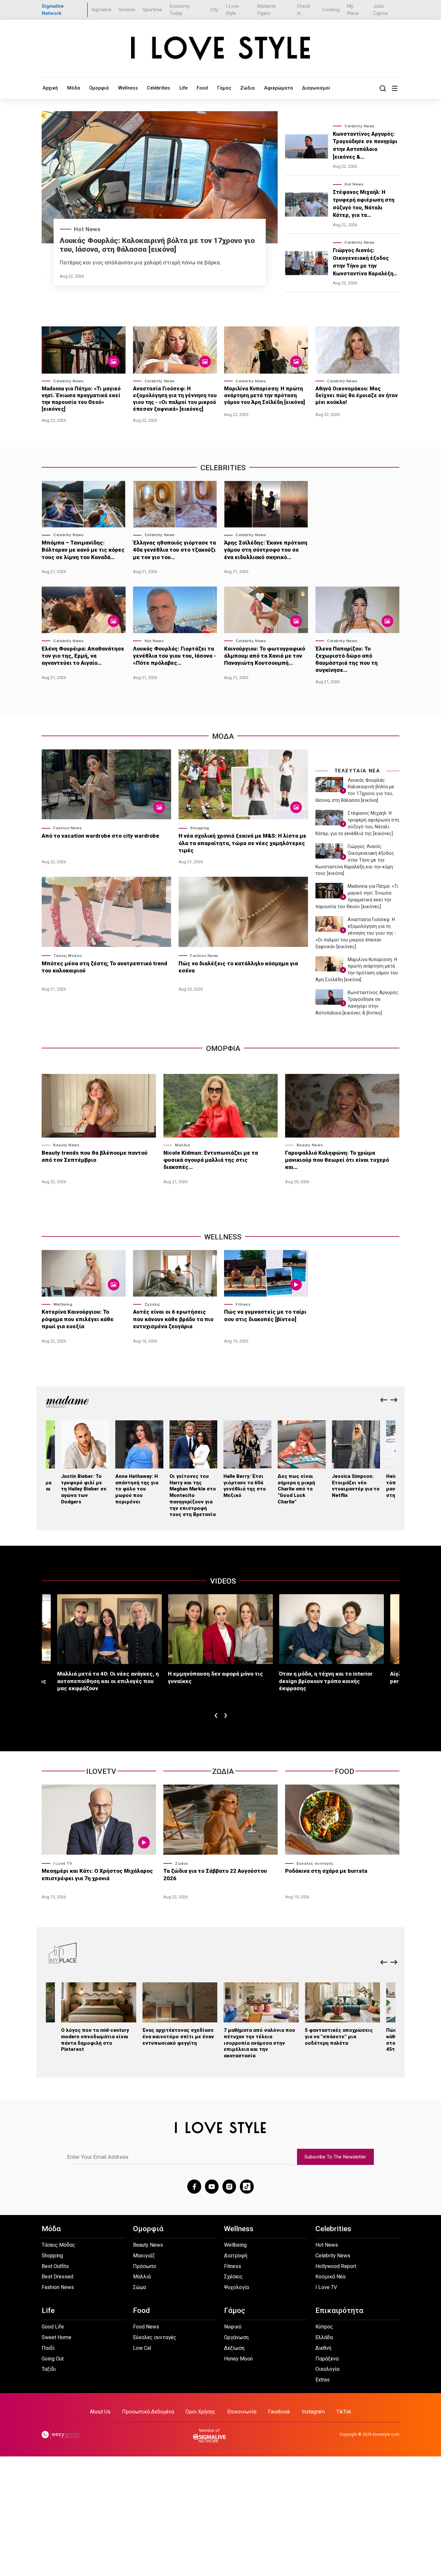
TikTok (344, 2412)
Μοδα (223, 736)
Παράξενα (327, 2359)
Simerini (127, 10)
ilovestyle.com (386, 2434)
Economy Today (180, 10)
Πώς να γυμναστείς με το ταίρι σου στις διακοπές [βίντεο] (265, 1315)
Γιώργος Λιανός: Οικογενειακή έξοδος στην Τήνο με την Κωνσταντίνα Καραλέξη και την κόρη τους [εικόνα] (355, 860)
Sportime (152, 10)
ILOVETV (101, 1771)
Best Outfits (55, 2266)
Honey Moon (238, 2359)
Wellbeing (63, 1304)
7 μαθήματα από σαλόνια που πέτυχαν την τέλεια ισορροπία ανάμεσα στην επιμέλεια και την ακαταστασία (259, 2043)
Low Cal (142, 2348)
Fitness (243, 1304)
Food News (146, 2327)
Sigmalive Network (53, 10)
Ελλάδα (324, 2337)
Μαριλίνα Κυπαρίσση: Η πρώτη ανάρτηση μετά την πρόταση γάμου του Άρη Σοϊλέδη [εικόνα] (265, 395)
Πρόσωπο (145, 2266)
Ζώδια (247, 88)
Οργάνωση (236, 2337)
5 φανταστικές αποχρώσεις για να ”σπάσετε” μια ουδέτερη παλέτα (339, 2037)
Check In (304, 10)
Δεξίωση (234, 2348)
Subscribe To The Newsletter (335, 2157)
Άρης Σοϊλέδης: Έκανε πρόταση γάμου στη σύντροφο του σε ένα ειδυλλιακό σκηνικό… (266, 550)
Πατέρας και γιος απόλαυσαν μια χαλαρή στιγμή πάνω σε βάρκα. (140, 262)
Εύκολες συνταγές (315, 1863)
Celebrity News (360, 126)
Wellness (128, 88)
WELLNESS (223, 1237)
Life (184, 88)
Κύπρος (324, 2327)
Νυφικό (233, 2327)
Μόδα (74, 88)
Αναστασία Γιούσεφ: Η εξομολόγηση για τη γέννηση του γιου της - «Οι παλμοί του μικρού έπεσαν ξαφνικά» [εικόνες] (175, 399)
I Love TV (63, 1863)
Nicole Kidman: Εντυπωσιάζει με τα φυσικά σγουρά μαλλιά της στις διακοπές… (211, 1160)
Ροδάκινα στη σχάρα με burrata (326, 1871)
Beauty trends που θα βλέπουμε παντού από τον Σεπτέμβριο (95, 1156)
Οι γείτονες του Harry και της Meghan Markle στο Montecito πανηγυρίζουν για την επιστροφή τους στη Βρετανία (193, 1495)
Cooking (331, 10)
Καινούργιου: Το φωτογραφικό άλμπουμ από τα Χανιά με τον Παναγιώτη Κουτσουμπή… (265, 656)
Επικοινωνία (242, 2412)
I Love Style (232, 10)
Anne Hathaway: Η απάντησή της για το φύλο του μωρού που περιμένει (137, 1489)
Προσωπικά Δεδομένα (148, 2412)
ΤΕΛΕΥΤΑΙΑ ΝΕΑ (358, 771)
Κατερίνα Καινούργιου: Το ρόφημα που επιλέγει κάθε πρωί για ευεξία (78, 1319)
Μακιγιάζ (144, 2256)
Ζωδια (223, 1771)
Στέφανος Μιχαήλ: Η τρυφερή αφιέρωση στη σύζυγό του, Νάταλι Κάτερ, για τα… (364, 204)
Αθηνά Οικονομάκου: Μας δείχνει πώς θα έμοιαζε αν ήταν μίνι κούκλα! (357, 395)
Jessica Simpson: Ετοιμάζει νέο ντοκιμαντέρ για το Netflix (356, 1486)
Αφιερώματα (278, 88)
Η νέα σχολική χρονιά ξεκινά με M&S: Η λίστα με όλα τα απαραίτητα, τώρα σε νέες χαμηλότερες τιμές (242, 843)
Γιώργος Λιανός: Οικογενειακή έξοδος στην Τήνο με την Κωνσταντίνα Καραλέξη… (365, 262)
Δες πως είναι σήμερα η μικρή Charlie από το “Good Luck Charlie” (296, 1489)
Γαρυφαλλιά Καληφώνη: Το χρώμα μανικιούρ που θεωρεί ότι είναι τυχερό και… (337, 1160)
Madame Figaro (266, 10)
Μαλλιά (182, 1145)
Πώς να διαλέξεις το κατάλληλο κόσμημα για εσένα (238, 967)
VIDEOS (223, 1581)
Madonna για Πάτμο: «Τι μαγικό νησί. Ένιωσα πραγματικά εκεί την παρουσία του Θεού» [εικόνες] (81, 399)
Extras (323, 2380)
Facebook (279, 2412)
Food (202, 88)
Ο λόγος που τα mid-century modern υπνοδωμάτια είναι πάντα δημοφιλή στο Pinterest (95, 2040)
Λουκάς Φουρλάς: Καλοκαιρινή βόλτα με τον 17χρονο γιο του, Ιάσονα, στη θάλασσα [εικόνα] (157, 245)
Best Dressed (57, 2277)
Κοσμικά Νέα (330, 2277)
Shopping (200, 828)
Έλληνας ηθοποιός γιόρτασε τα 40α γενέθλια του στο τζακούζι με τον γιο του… (174, 550)
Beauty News (66, 1145)
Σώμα (139, 2287)
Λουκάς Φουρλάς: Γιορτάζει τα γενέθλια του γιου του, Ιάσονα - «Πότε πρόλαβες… (174, 656)
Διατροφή (236, 2256)
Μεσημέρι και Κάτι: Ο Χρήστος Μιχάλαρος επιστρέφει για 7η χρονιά (97, 1874)
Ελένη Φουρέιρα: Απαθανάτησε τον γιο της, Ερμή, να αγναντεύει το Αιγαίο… (83, 656)
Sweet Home (56, 2337)
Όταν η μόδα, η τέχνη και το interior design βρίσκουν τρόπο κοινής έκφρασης (326, 1681)
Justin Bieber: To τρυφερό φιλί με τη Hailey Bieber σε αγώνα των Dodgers (84, 1489)
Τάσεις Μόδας (68, 956)
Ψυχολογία (236, 2287)
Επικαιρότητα (339, 2311)
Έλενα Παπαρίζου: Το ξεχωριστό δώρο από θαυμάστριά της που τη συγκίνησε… (347, 659)
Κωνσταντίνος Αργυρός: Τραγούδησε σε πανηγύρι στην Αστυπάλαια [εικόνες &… (365, 145)
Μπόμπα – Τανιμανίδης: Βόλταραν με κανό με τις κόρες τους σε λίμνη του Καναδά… (83, 550)
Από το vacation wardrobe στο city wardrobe (100, 836)
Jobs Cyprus (381, 10)
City (214, 10)
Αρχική (50, 88)
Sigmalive (101, 10)
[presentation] (384, 1400)
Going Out (53, 2359)
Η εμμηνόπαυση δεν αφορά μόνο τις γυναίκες (215, 1677)
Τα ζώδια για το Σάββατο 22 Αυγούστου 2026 (215, 1874)
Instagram (313, 2412)
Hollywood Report (336, 2266)
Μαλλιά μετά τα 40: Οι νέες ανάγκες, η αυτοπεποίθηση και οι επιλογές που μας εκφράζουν (108, 1681)
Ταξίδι (49, 2369)
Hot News (87, 229)
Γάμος (224, 88)
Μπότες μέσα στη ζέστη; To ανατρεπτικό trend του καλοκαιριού (104, 967)
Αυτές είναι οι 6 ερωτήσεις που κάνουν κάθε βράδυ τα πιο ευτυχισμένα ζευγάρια (173, 1319)
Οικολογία (327, 2369)
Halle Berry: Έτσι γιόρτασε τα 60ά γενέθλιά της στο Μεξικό (245, 1486)
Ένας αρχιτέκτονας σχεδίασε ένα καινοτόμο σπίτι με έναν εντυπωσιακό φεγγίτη (178, 2037)
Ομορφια (223, 1049)
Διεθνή (323, 2348)
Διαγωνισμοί (316, 88)
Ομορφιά (99, 88)
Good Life (53, 2327)
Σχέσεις (153, 1304)
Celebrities (159, 88)
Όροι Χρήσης (200, 2412)
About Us (100, 2412)
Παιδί (48, 2348)
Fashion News (67, 828)
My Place (353, 10)
